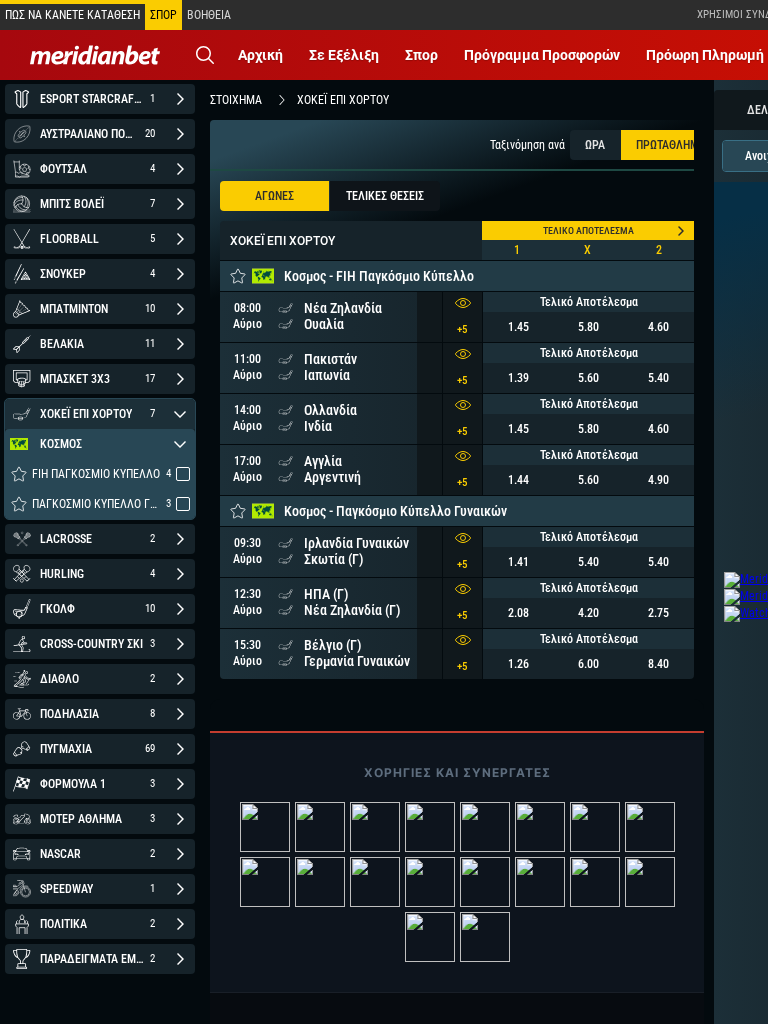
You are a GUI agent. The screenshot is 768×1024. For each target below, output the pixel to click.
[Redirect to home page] (95, 55)
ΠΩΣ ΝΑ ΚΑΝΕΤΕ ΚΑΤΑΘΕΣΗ (72, 15)
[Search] (205, 55)
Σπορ (421, 55)
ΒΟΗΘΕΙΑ (209, 15)
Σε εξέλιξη (344, 55)
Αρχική (260, 55)
